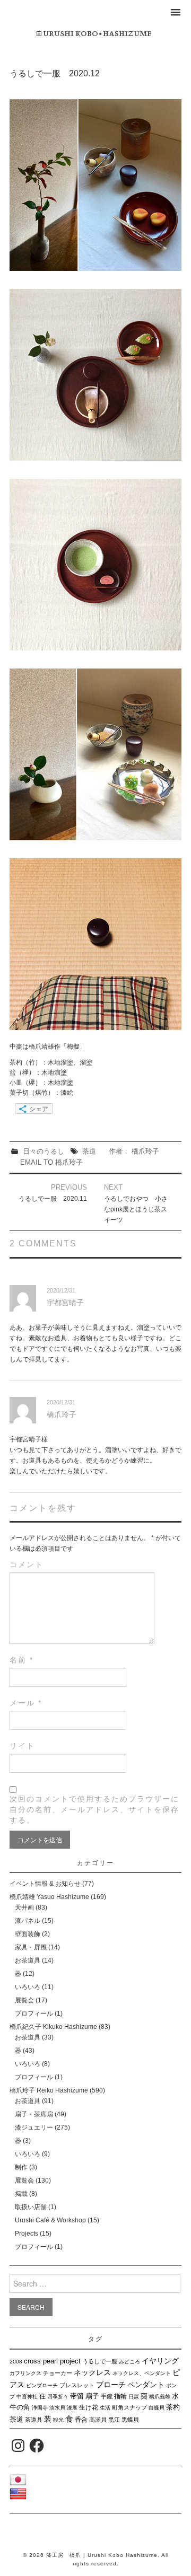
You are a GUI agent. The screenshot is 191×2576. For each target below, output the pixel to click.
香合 (81, 2420)
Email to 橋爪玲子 (51, 1162)
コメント (27, 1564)
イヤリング (160, 2361)
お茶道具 (28, 1960)
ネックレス (92, 2372)
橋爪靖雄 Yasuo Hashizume (49, 1897)
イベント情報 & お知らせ (45, 1884)
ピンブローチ (42, 2385)
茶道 (89, 1151)
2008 (16, 2362)
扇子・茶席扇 (34, 2114)
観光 (58, 2420)
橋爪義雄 (160, 2397)
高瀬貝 (98, 2420)
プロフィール (34, 2014)
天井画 (24, 1907)
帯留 (77, 2396)
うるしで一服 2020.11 (53, 1199)
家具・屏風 (31, 1947)
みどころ (129, 2362)
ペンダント (146, 2385)
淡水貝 (57, 2408)
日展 (134, 2397)
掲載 (21, 2194)
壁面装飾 (28, 1934)
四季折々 (58, 2397)
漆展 (72, 2408)
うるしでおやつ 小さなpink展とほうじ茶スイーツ (136, 1209)
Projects (27, 2234)
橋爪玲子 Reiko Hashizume (49, 2090)
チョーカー (58, 2373)
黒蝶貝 (130, 2420)
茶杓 (173, 2407)
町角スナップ (129, 2407)
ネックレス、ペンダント (142, 2373)
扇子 (92, 2396)
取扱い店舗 (31, 2207)
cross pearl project (52, 2361)
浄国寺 (40, 2408)
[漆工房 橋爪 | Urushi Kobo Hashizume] (95, 33)
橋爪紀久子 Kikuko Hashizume (53, 2027)
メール (26, 1703)
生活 (105, 2408)
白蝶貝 (157, 2408)
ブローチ (111, 2385)
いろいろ (28, 1987)
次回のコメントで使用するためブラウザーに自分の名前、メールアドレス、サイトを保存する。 (94, 1809)
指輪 (120, 2396)
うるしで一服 (100, 2361)
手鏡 (107, 2396)
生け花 (89, 2407)
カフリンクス (25, 2373)
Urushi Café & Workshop (50, 2220)
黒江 (114, 2420)
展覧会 (24, 2000)
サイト (22, 1746)
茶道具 (34, 2420)
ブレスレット (77, 2385)
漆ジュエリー (34, 2127)
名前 (21, 1660)
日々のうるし (44, 1151)
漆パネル (28, 1921)
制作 (21, 2167)
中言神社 (27, 2397)
